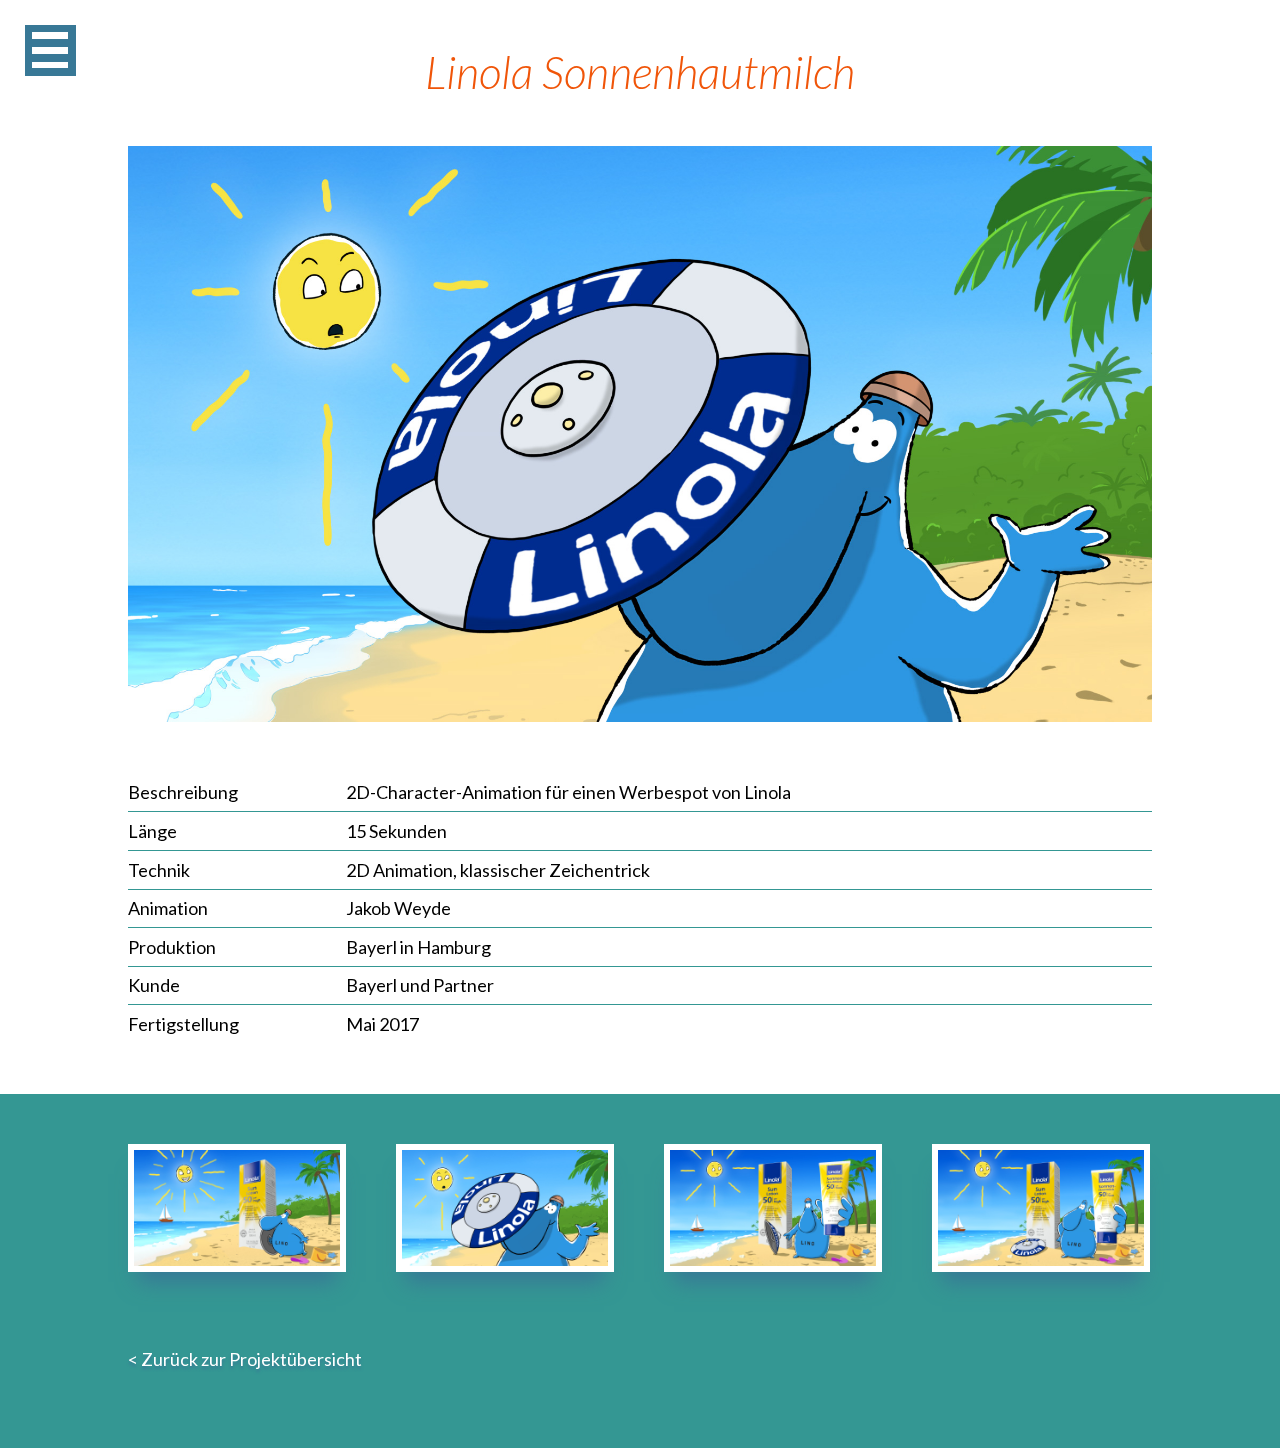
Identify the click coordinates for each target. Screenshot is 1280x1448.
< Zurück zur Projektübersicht (245, 1359)
